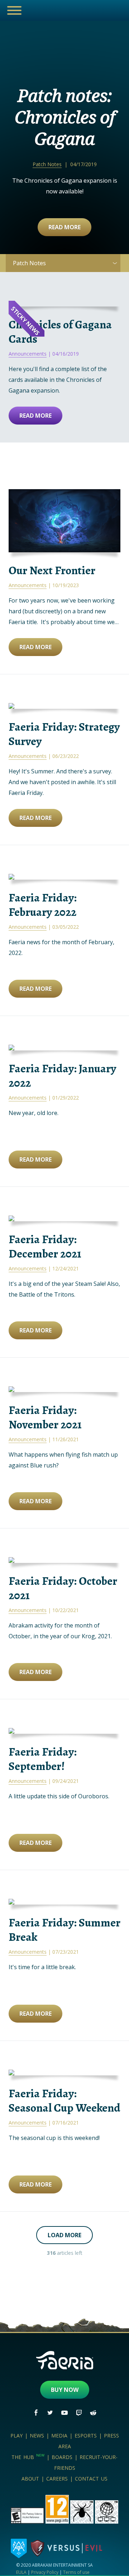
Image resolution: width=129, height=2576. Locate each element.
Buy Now (65, 2390)
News (37, 2436)
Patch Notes (47, 164)
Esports (86, 2436)
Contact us (91, 2479)
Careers (57, 2479)
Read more (64, 227)
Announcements (28, 354)
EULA (21, 2572)
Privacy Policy (45, 2572)
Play (16, 2436)
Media (59, 2436)
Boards (62, 2457)
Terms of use (76, 2572)
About (30, 2479)
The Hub (28, 2457)
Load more (64, 2235)
